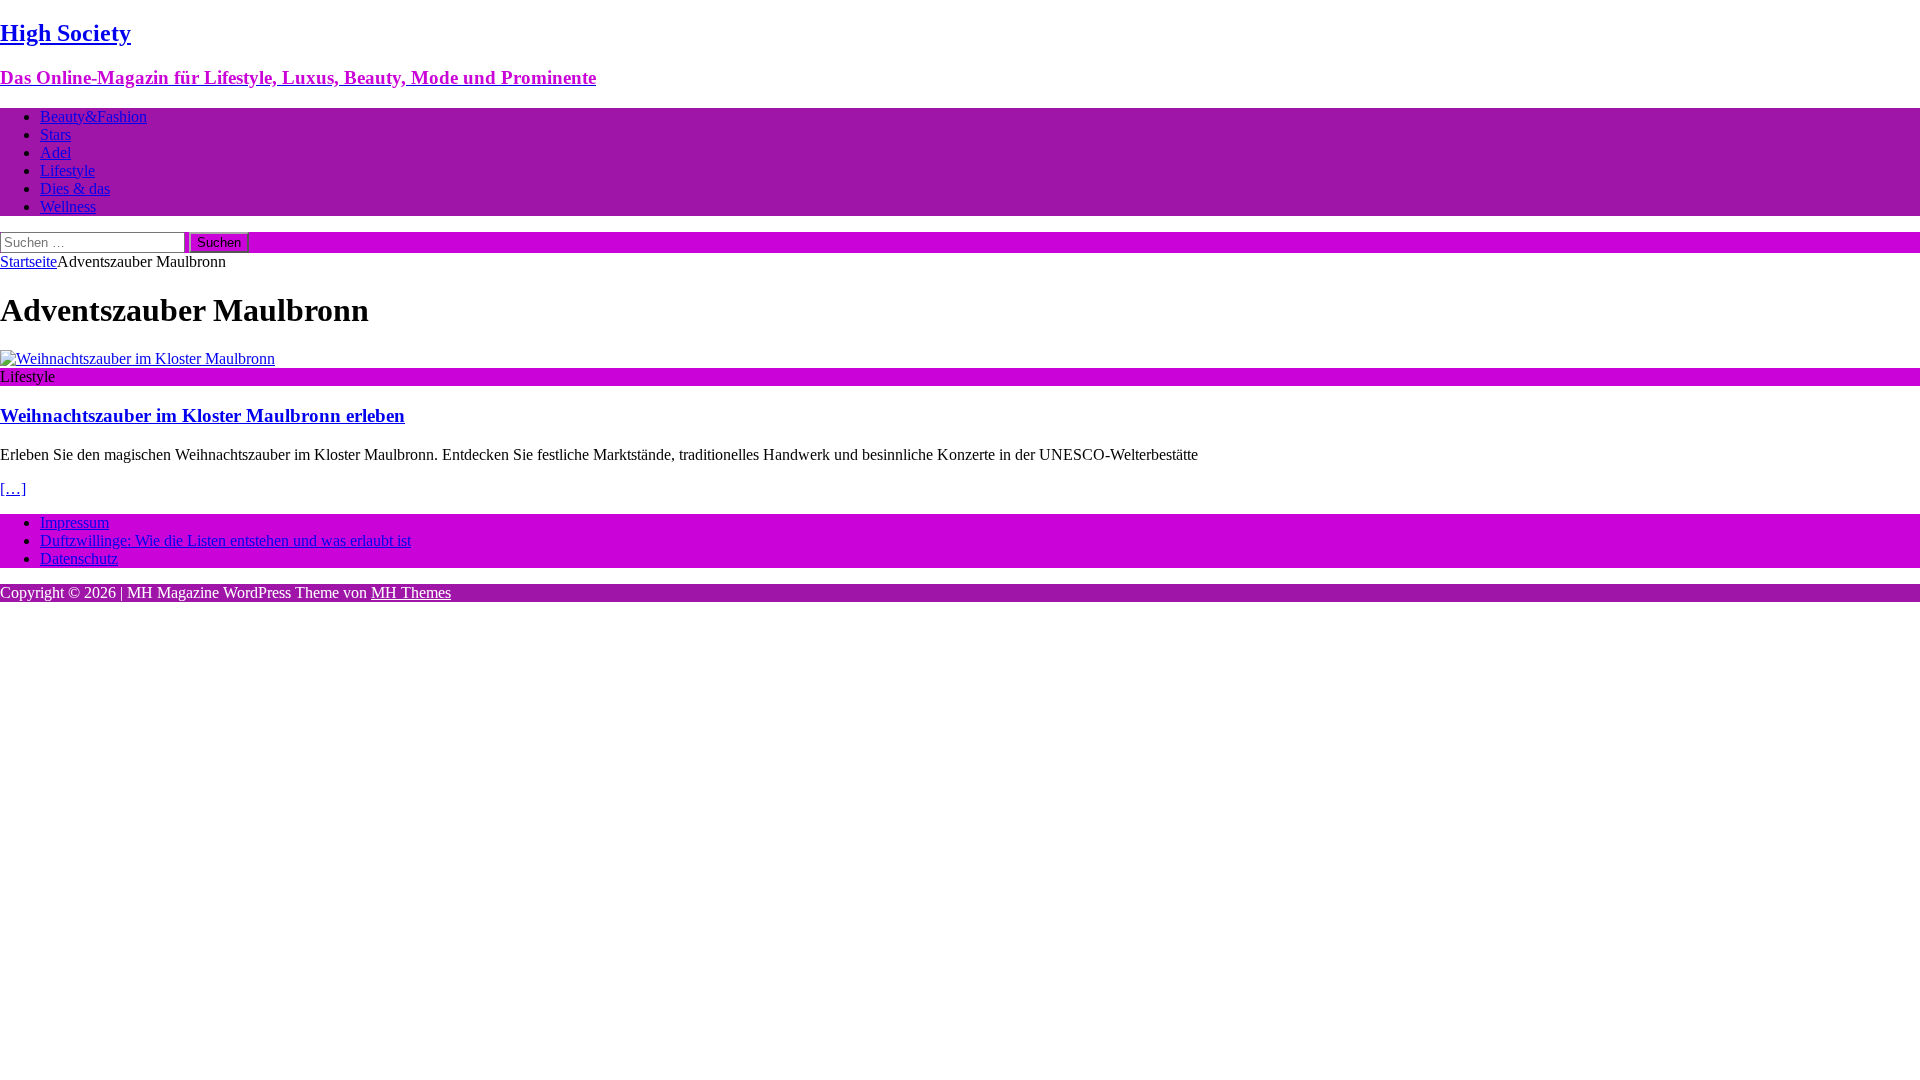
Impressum (74, 522)
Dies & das (75, 188)
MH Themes (411, 592)
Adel (55, 152)
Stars (55, 134)
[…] (13, 488)
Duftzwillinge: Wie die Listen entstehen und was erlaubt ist (225, 540)
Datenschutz (79, 558)
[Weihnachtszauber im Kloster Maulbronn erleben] (137, 358)
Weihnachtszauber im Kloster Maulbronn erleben (202, 415)
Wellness (68, 206)
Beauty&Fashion (93, 116)
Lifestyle (67, 170)
